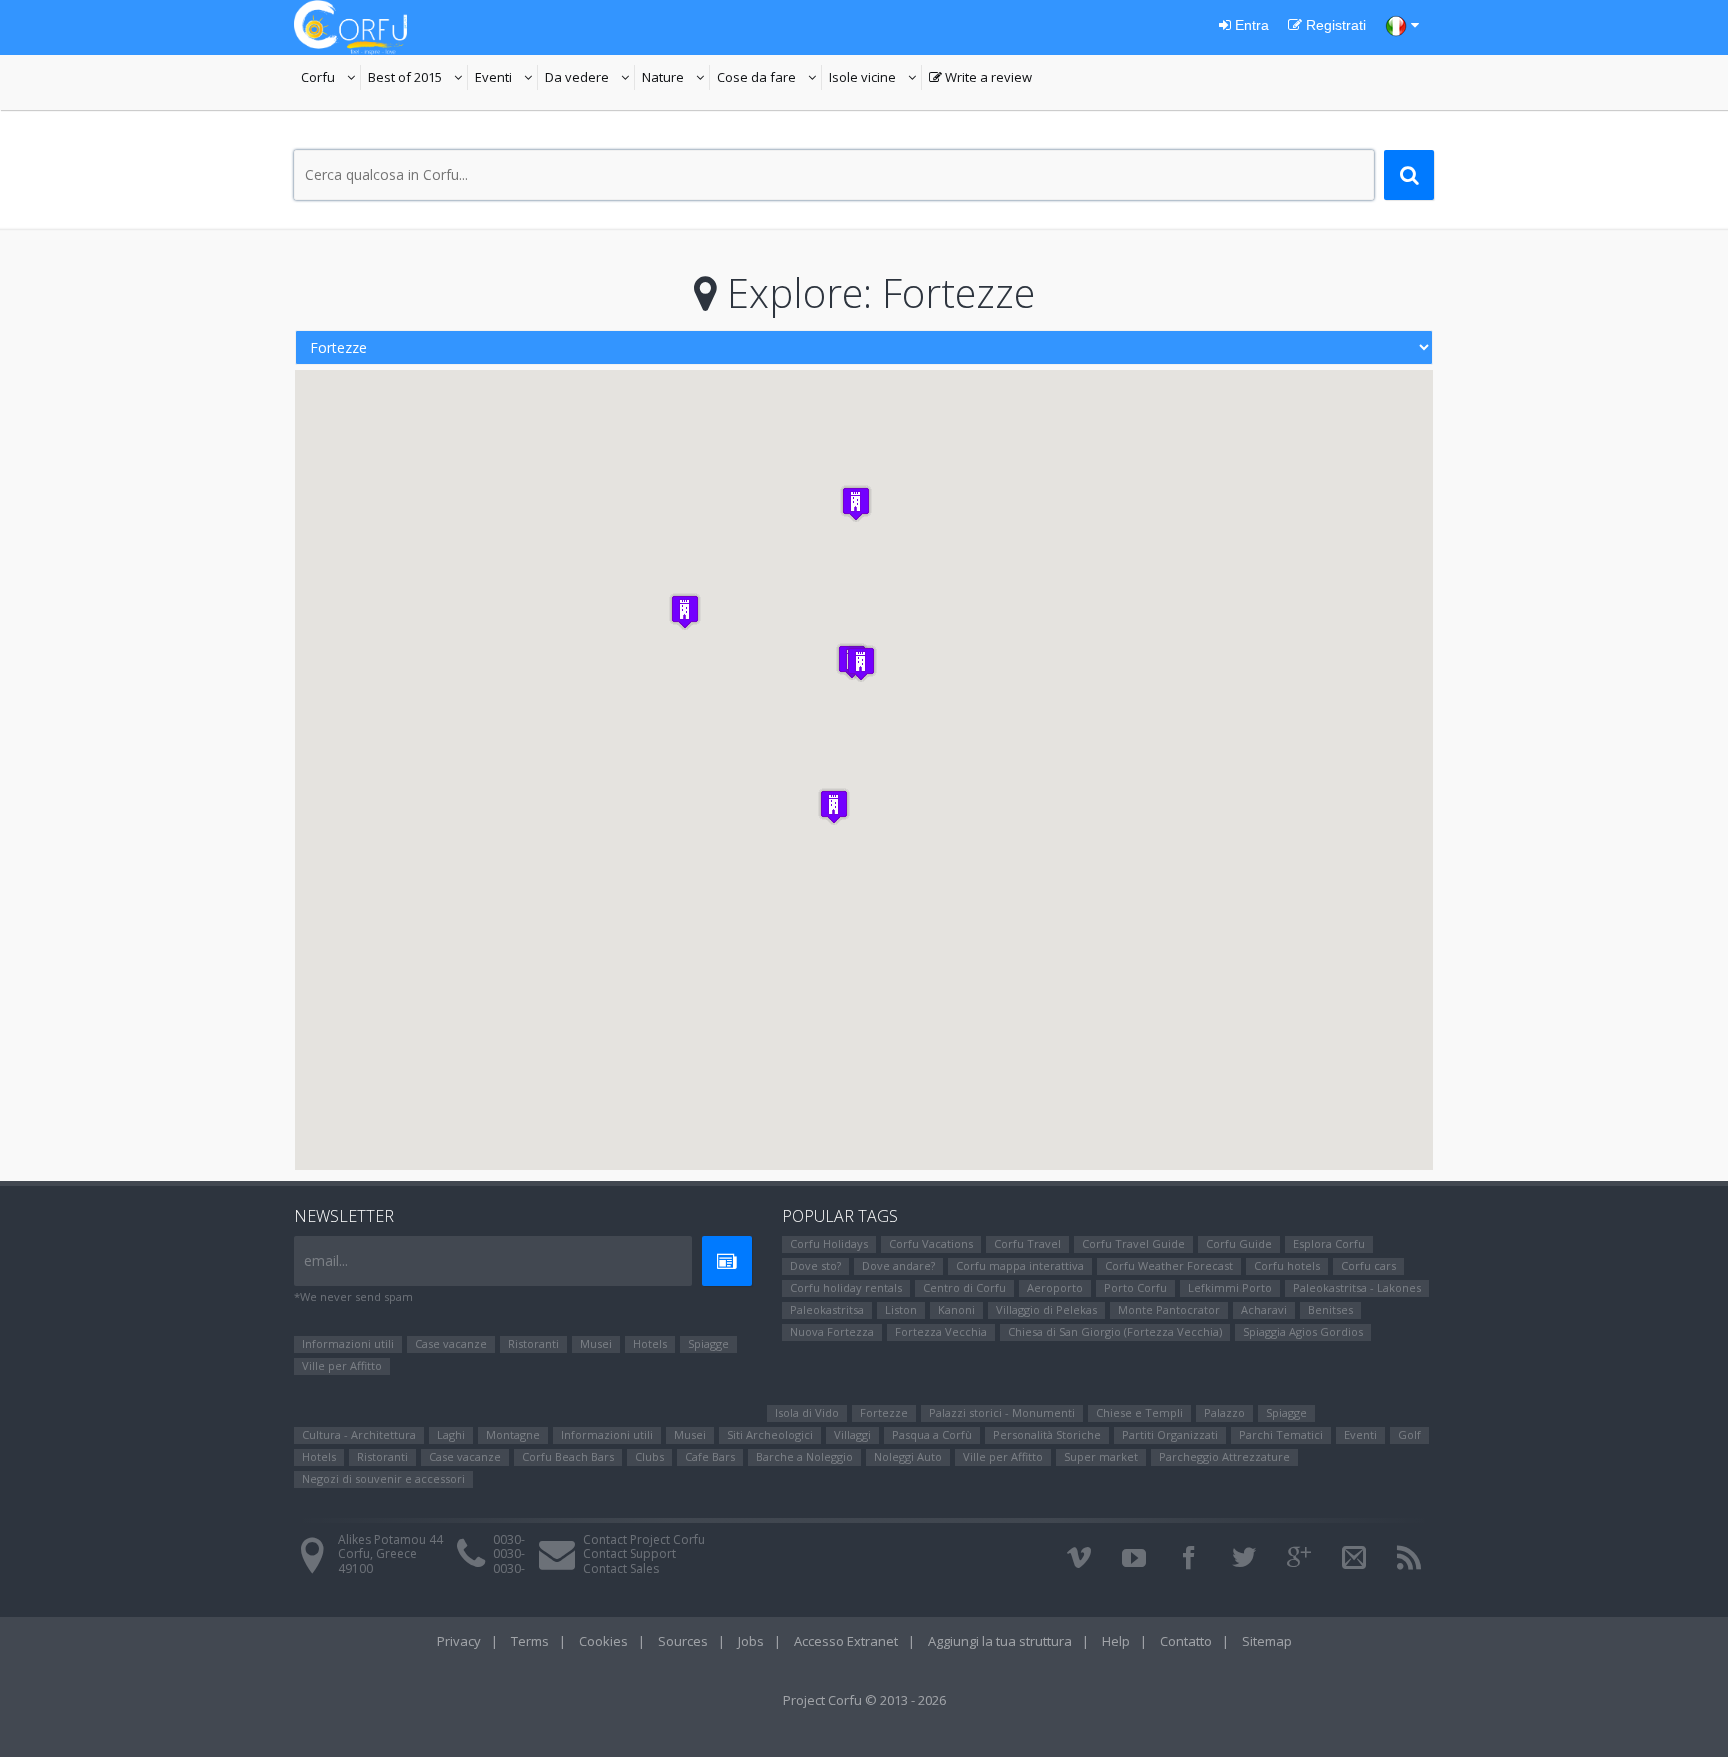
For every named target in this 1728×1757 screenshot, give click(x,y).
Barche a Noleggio (804, 1456)
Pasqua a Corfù (932, 1434)
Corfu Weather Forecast (1169, 1265)
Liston (901, 1309)
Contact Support (629, 1553)
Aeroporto (1055, 1287)
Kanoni (956, 1309)
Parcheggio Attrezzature (1224, 1456)
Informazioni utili (348, 1343)
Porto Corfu (1135, 1287)
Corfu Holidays (829, 1243)
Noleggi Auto (908, 1456)
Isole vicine (875, 79)
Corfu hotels (1287, 1265)
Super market (1101, 1456)
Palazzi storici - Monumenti (1002, 1412)
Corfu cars (1368, 1265)
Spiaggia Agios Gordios (1303, 1331)
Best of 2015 (418, 79)
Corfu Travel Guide (1133, 1243)
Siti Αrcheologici (770, 1434)
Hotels (650, 1343)
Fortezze (884, 1412)
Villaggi (852, 1434)
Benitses (1330, 1309)
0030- (509, 1539)
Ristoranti (533, 1343)
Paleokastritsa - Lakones (1357, 1287)
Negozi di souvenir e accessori (383, 1478)
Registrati (1334, 25)
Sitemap (1267, 1641)
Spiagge (708, 1343)
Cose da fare (769, 79)
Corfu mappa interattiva (1020, 1265)
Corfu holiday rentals (846, 1287)
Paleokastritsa (827, 1309)
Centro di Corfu (964, 1287)
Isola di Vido (807, 1412)
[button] (861, 663)
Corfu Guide (1239, 1243)
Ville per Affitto (342, 1365)
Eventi (506, 79)
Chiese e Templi (1139, 1412)
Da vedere (590, 79)
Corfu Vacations (931, 1243)
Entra (1250, 25)
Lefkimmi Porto (1230, 1287)
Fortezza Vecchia (941, 1331)
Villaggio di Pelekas (1046, 1309)
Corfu (331, 79)
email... (326, 1260)
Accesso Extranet (846, 1641)
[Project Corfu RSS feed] (1409, 1558)
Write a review (980, 79)
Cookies (603, 1641)
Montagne (513, 1434)
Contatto (1186, 1641)
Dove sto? (815, 1265)
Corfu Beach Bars (568, 1456)
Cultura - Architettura (359, 1434)
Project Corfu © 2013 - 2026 (864, 1700)
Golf (1409, 1434)
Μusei (596, 1343)
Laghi (451, 1434)
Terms (530, 1641)
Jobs (751, 1641)
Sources (683, 1641)
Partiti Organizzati (1170, 1434)
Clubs (649, 1456)
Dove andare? (898, 1265)
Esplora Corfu (1329, 1243)
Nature (676, 79)
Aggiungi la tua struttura (1000, 1641)
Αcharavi (1264, 1309)
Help (1116, 1641)
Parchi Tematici (1281, 1434)
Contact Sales (621, 1568)
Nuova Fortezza (832, 1331)
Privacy (459, 1641)
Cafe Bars (710, 1456)
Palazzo (1224, 1412)
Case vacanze (451, 1343)
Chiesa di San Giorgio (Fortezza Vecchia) (1115, 1331)
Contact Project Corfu (644, 1539)
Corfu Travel (1027, 1243)
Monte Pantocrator (1169, 1309)
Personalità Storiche (1047, 1434)
